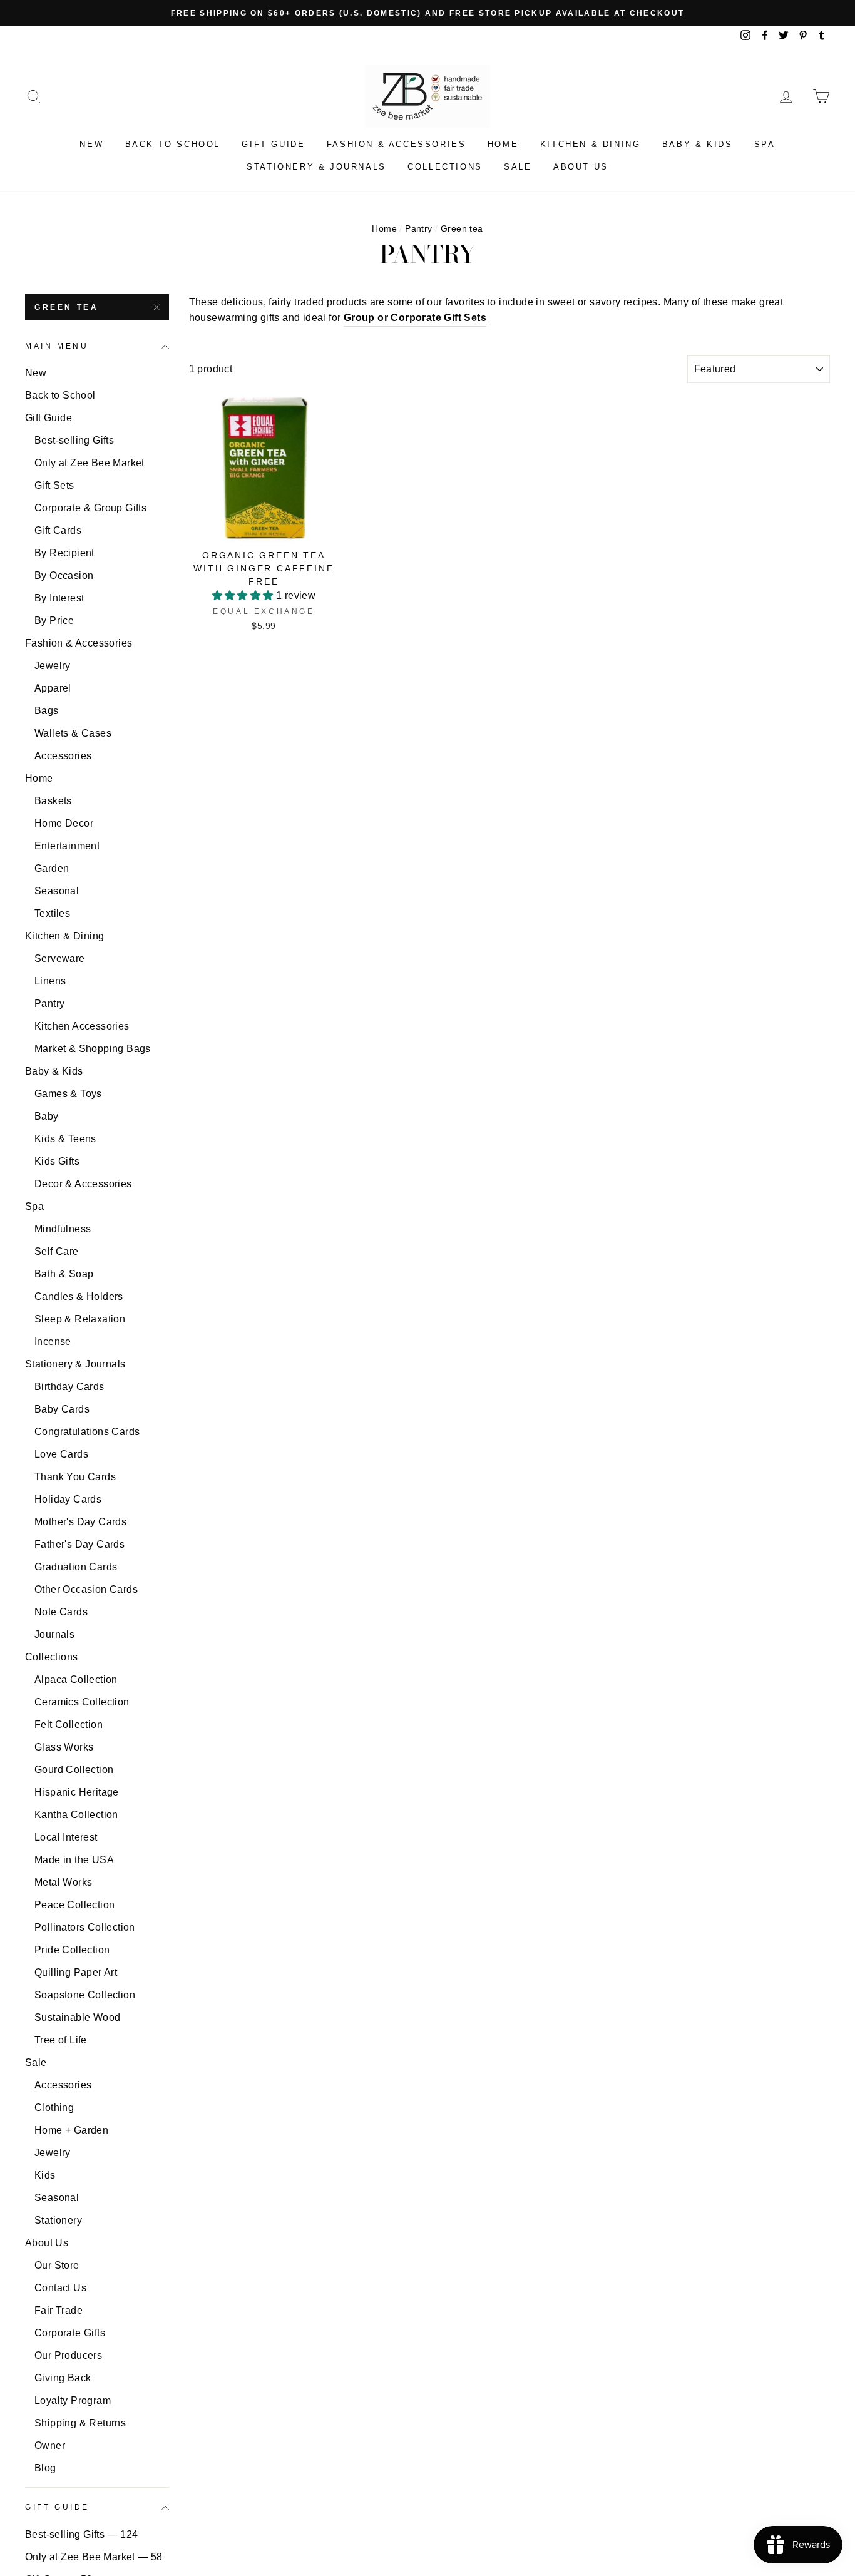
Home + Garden (71, 2130)
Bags (47, 711)
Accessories (63, 756)
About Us (581, 167)
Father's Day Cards (79, 1544)
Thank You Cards (75, 1477)
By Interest (59, 598)
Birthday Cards (69, 1387)
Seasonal (57, 891)
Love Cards (61, 1454)
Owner (50, 2446)
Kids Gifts (57, 1161)
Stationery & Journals (316, 167)
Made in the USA (74, 1860)
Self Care (57, 1251)
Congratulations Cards (87, 1432)
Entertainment (67, 846)
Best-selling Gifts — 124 (82, 2534)
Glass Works (64, 1747)
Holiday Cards (68, 1499)
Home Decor (64, 823)
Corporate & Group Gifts (90, 508)
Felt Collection (69, 1725)
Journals (54, 1634)
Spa (765, 144)
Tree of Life (61, 2040)
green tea (66, 307)
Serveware (60, 958)
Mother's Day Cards (80, 1522)
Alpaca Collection (76, 1679)
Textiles (52, 913)
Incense (53, 1342)
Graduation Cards (76, 1567)
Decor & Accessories (83, 1184)
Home (503, 144)
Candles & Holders (79, 1296)
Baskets (53, 801)
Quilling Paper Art (76, 1972)
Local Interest (66, 1837)
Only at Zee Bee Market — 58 (94, 2557)
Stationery (58, 2220)
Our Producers (68, 2355)
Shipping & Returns (80, 2423)
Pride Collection (72, 1950)
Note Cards (61, 1612)
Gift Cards (58, 530)
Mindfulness (63, 1229)
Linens (50, 981)
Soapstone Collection (85, 1995)
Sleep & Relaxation (80, 1319)
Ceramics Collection (82, 1702)
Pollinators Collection (85, 1927)
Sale (518, 167)
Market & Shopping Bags (93, 1049)
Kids (45, 2175)
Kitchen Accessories (82, 1026)
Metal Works (63, 1882)
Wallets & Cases (73, 733)
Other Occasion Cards (86, 1589)
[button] (244, 595)
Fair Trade (59, 2310)
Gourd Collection (74, 1770)
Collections (445, 167)
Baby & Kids (698, 144)
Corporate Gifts (70, 2333)
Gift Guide (273, 144)
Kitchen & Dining (591, 144)
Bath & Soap (64, 1274)
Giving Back (63, 2378)
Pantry (418, 229)
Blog (45, 2468)
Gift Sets (54, 485)
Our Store (57, 2265)
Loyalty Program (73, 2400)
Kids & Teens (65, 1139)
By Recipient (64, 553)
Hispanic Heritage (77, 1792)
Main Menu (57, 346)
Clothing (54, 2108)
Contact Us (60, 2288)
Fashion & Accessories (397, 144)
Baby (47, 1116)
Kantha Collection (76, 1815)
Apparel (53, 688)
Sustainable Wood (77, 2017)
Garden (52, 868)
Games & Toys (68, 1094)
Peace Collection (74, 1905)
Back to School (173, 144)
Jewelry (53, 666)
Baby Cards (62, 1409)
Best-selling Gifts (74, 440)
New (91, 144)
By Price (54, 621)
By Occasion (64, 575)
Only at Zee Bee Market (90, 463)
